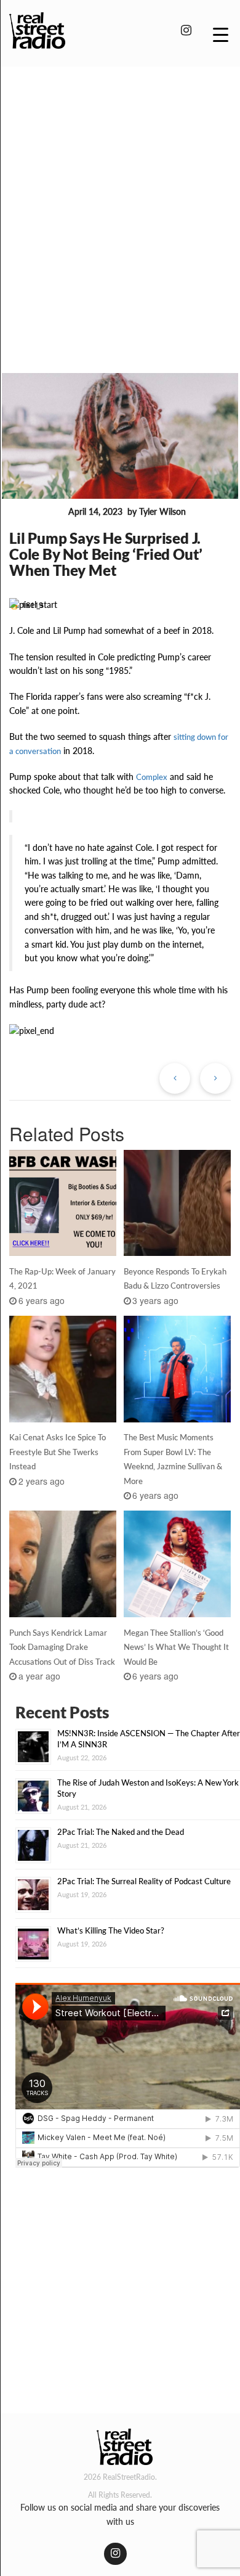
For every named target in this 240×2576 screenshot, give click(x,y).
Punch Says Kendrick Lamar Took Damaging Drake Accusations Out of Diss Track (62, 1647)
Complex (152, 777)
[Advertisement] (120, 202)
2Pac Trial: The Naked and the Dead (121, 1832)
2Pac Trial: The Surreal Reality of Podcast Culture (144, 1881)
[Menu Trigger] (221, 34)
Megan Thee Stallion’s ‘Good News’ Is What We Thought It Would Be (176, 1647)
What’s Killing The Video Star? (111, 1930)
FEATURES (36, 512)
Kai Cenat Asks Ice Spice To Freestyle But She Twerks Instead (58, 1452)
